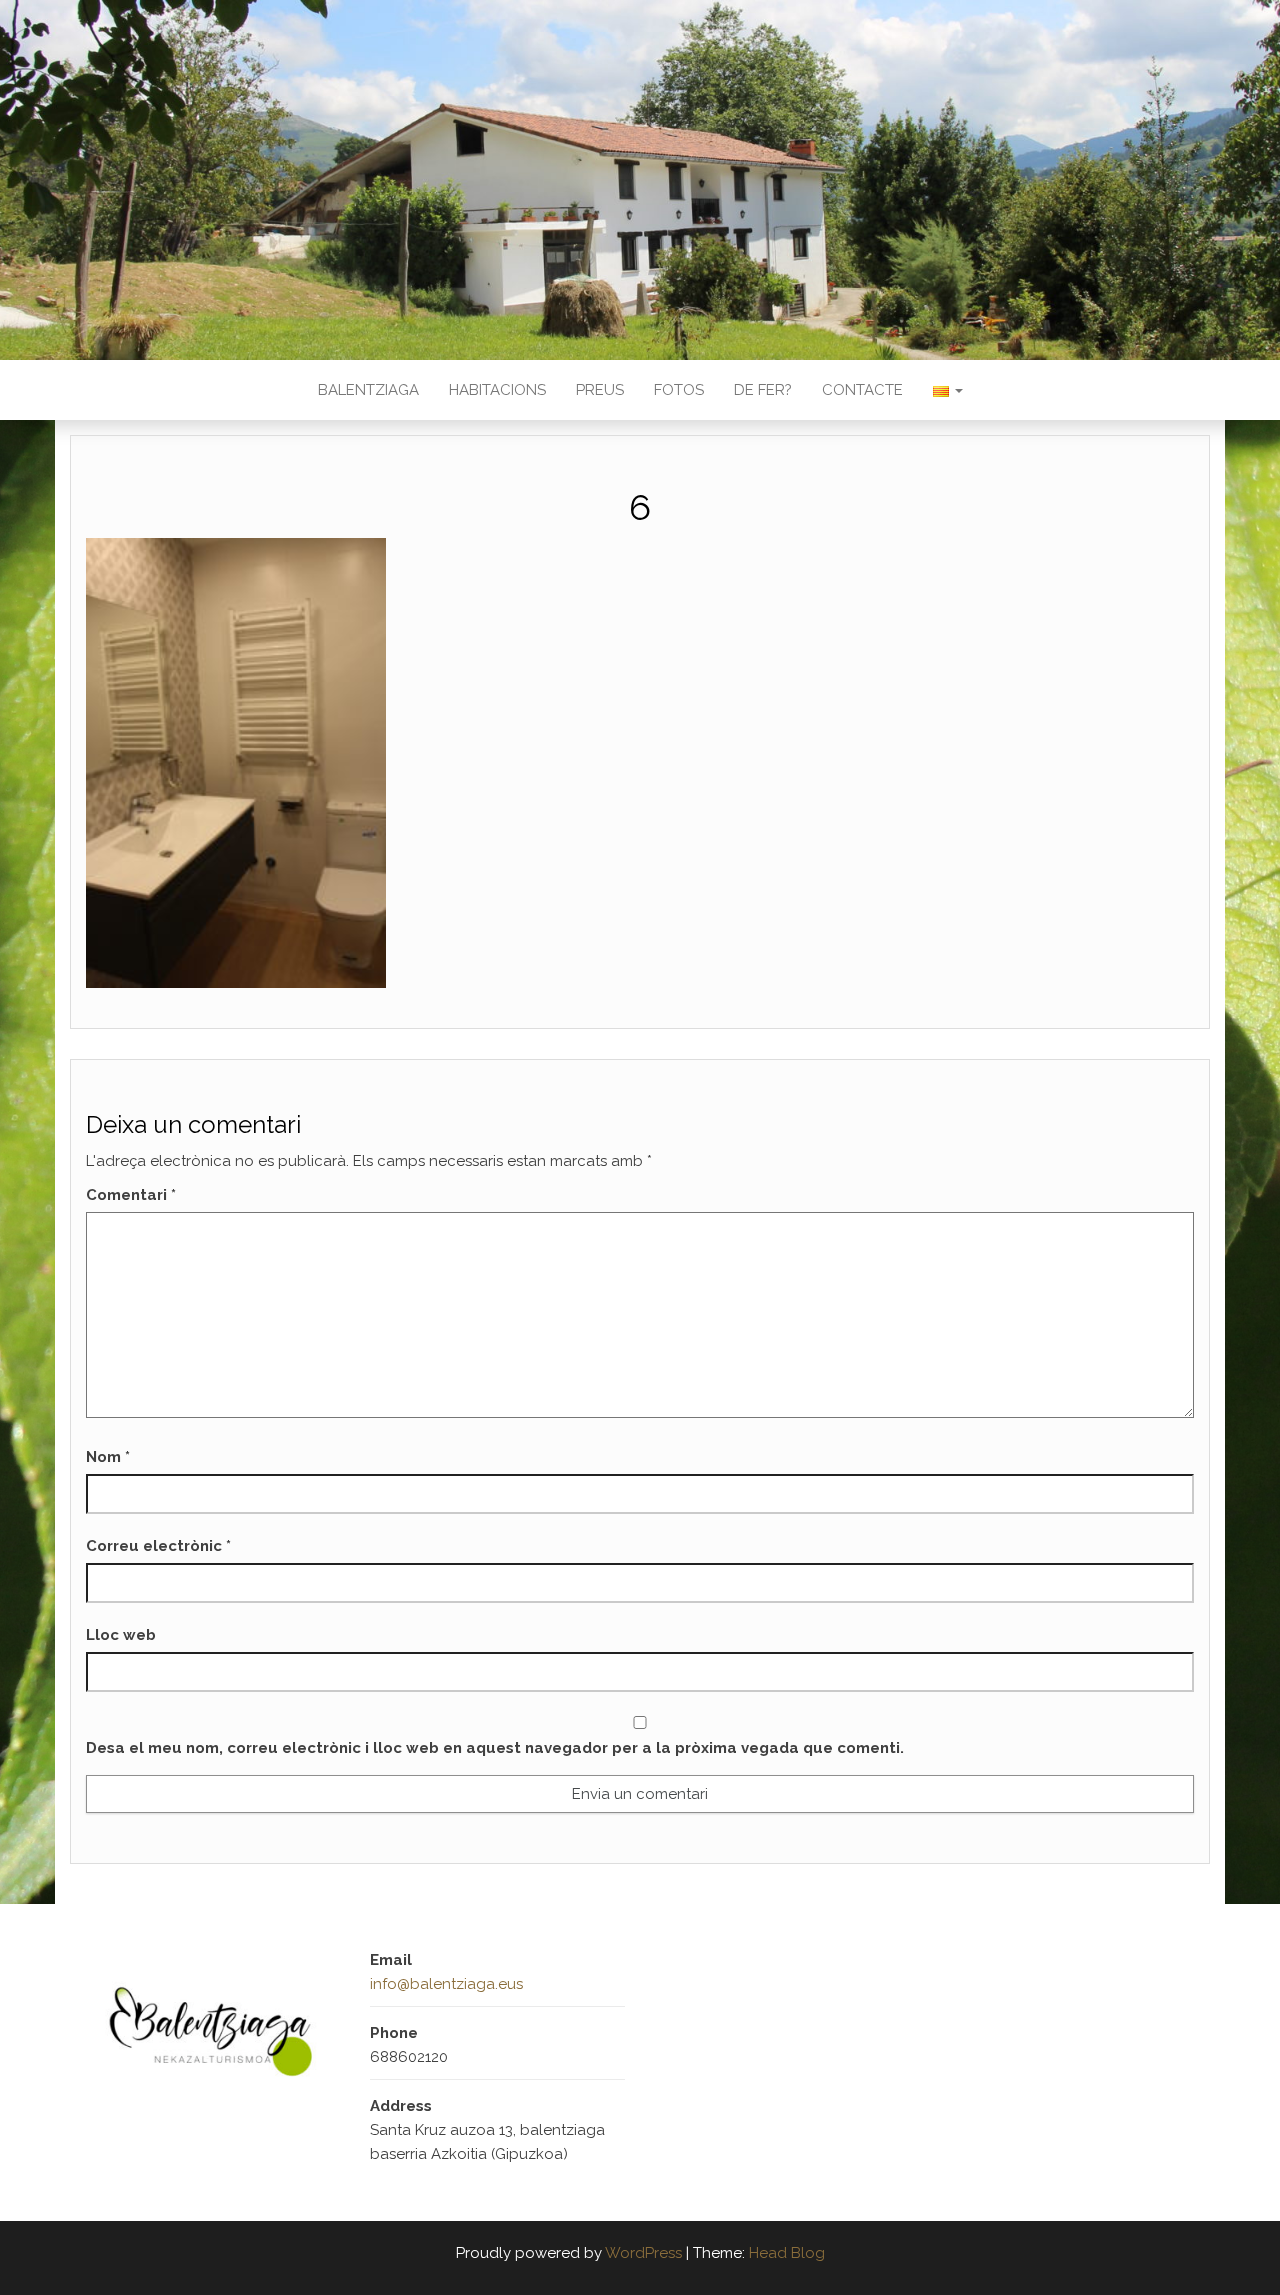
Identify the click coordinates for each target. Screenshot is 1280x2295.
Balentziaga (368, 390)
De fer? (763, 390)
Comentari (131, 1195)
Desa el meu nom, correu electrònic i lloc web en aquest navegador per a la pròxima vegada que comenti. (495, 1748)
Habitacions (497, 390)
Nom (108, 1457)
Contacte (862, 390)
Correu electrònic (158, 1546)
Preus (600, 390)
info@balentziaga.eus (446, 1984)
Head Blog (787, 2253)
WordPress (643, 2253)
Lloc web (121, 1635)
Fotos (679, 390)
